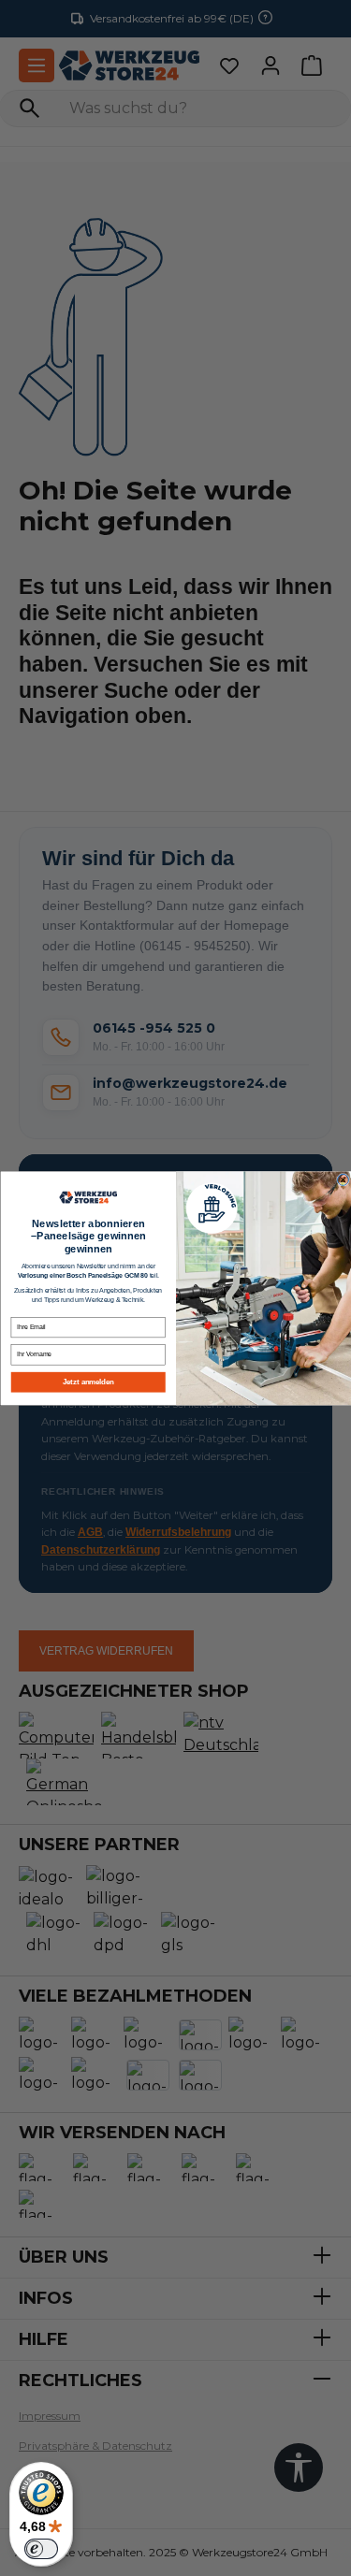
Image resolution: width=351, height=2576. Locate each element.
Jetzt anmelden (88, 1382)
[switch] (41, 2549)
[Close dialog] (343, 1179)
